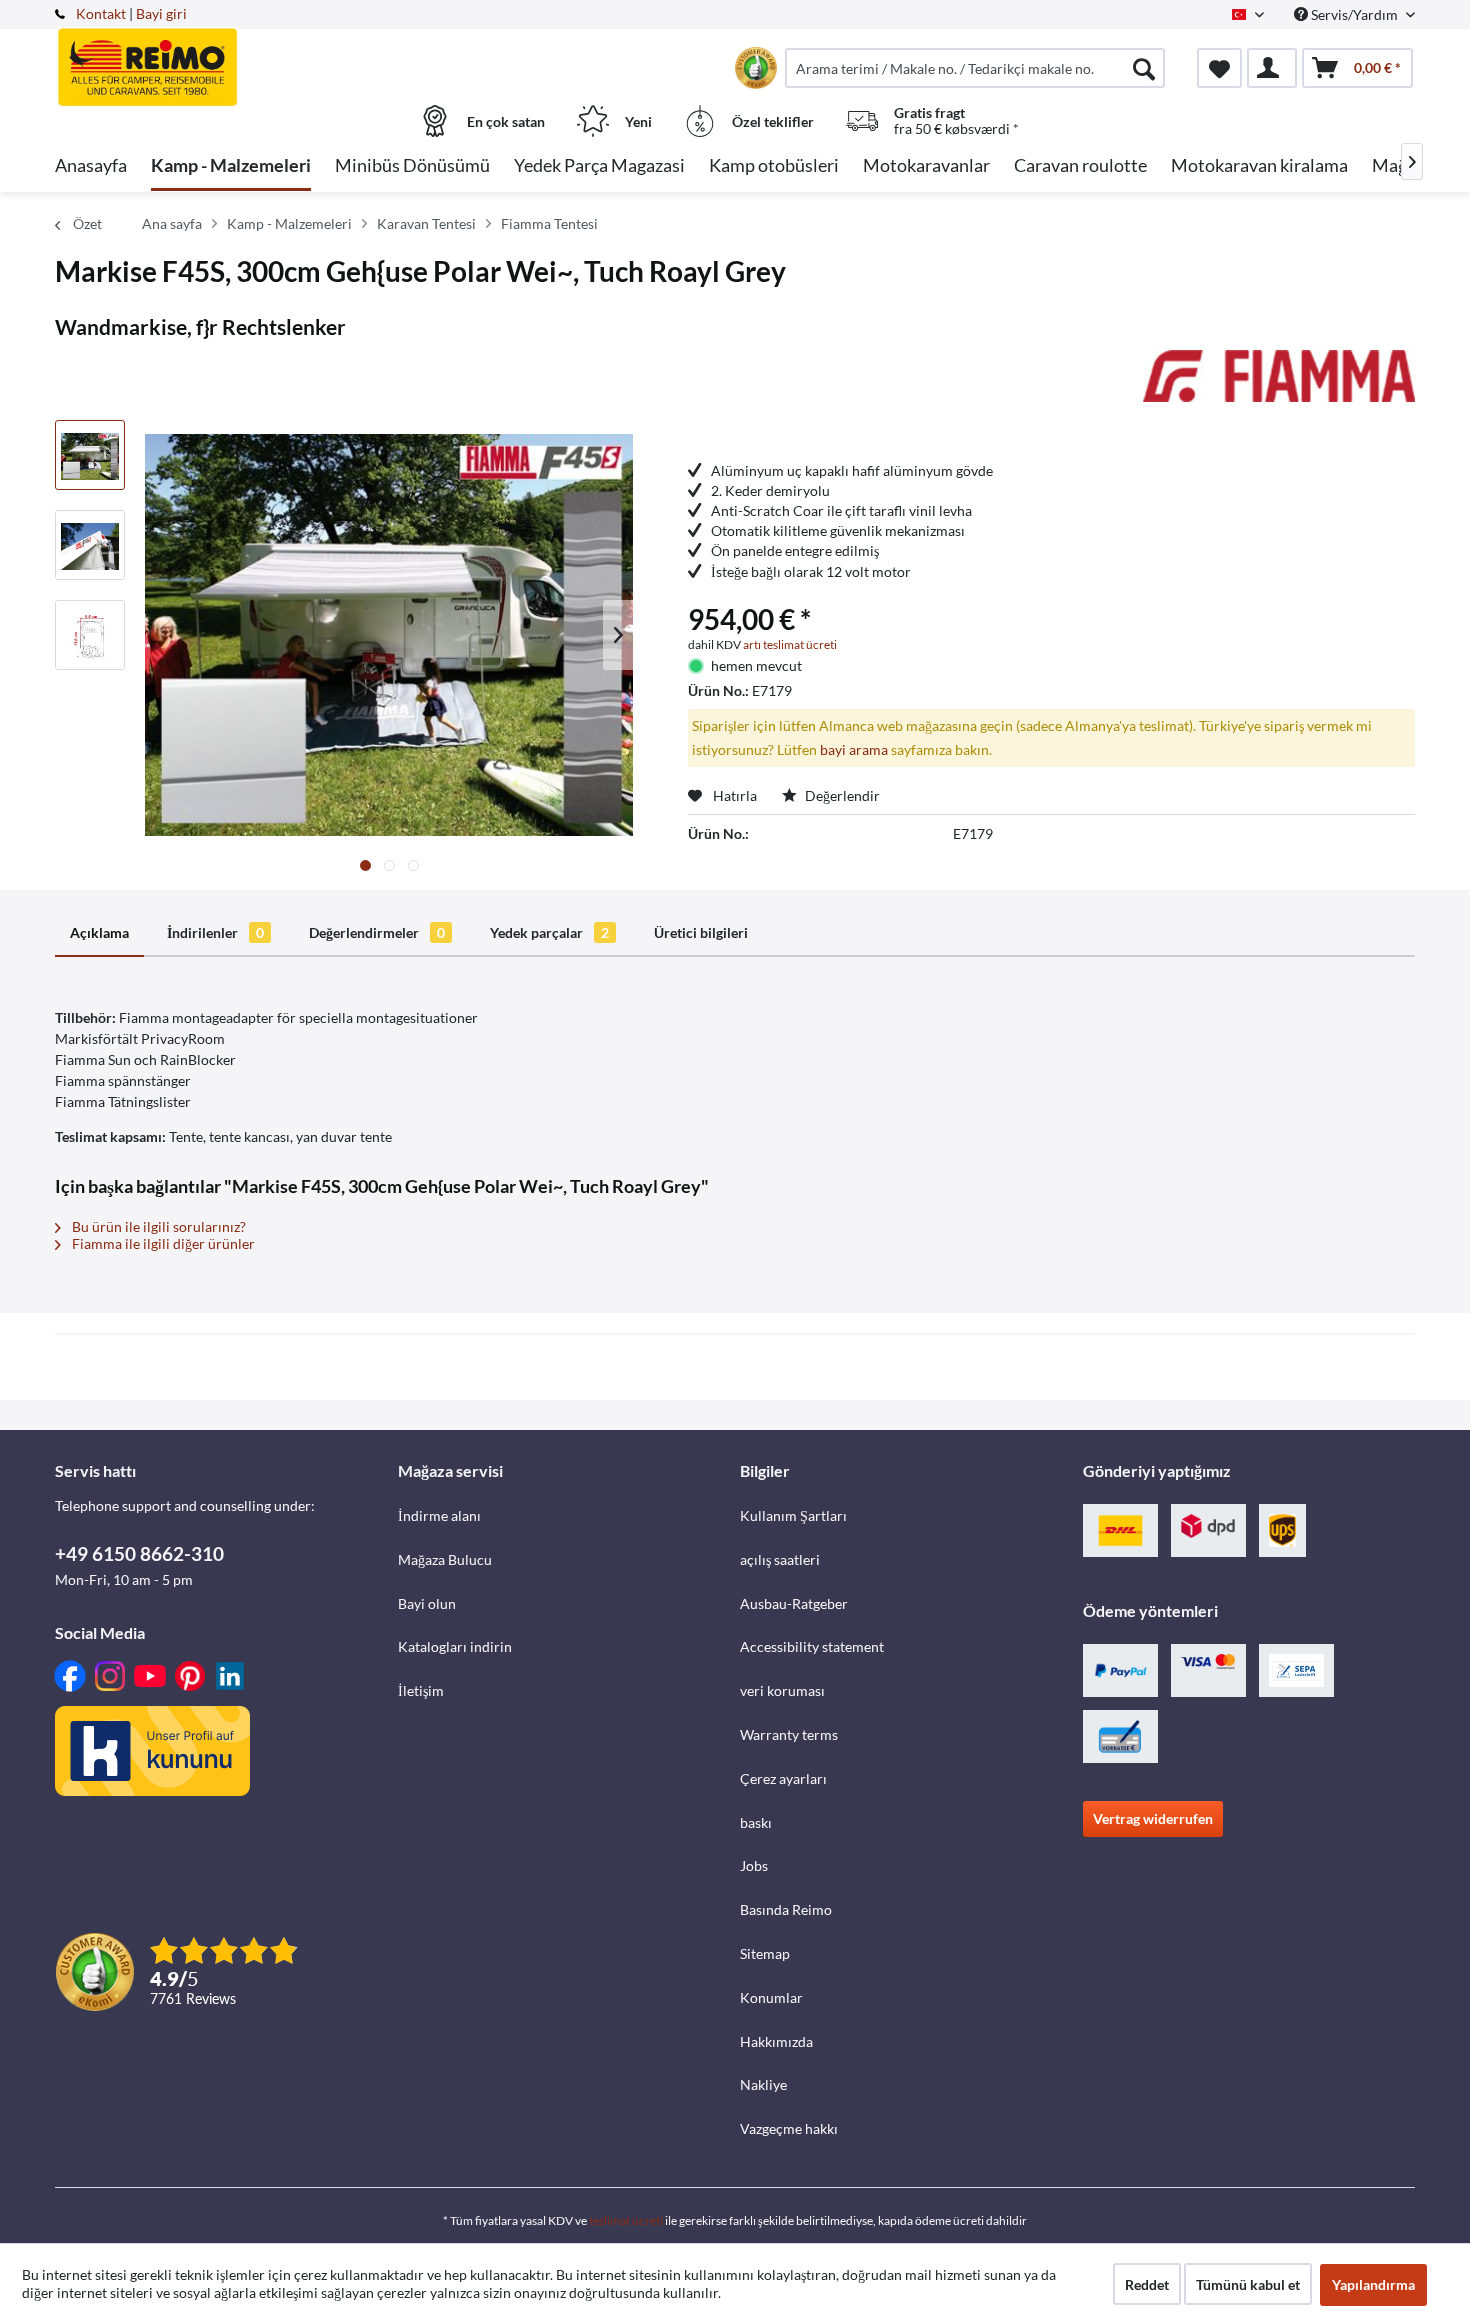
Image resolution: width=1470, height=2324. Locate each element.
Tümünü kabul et (1248, 2284)
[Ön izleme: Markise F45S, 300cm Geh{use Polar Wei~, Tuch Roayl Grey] (90, 455)
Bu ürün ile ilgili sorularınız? (157, 1226)
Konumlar (771, 1997)
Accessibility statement (812, 1646)
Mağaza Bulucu (445, 1559)
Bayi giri (161, 13)
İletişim (421, 1690)
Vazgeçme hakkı (789, 2128)
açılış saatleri (780, 1559)
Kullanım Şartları (793, 1515)
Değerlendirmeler (377, 932)
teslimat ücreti (626, 2220)
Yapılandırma (1373, 2284)
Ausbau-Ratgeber (794, 1603)
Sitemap (765, 1953)
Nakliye (763, 2084)
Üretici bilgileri (701, 932)
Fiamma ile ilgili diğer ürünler (162, 1243)
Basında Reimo (786, 1909)
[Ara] (1144, 68)
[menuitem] (975, 68)
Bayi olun (427, 1603)
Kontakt (101, 13)
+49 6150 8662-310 (139, 1553)
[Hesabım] (1272, 68)
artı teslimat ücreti (790, 644)
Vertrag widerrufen (1153, 1818)
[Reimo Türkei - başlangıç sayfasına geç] (224, 57)
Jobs (754, 1865)
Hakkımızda (776, 2041)
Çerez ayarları (783, 1778)
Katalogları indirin (455, 1646)
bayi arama (854, 749)
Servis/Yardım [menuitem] (1354, 14)
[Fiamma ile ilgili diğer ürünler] (1279, 385)
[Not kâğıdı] (1219, 68)
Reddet (1147, 2284)
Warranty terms (789, 1734)
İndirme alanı (439, 1515)
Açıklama (99, 932)
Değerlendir (841, 795)
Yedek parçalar (549, 932)
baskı (756, 1822)
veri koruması (782, 1690)
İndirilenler (215, 932)
